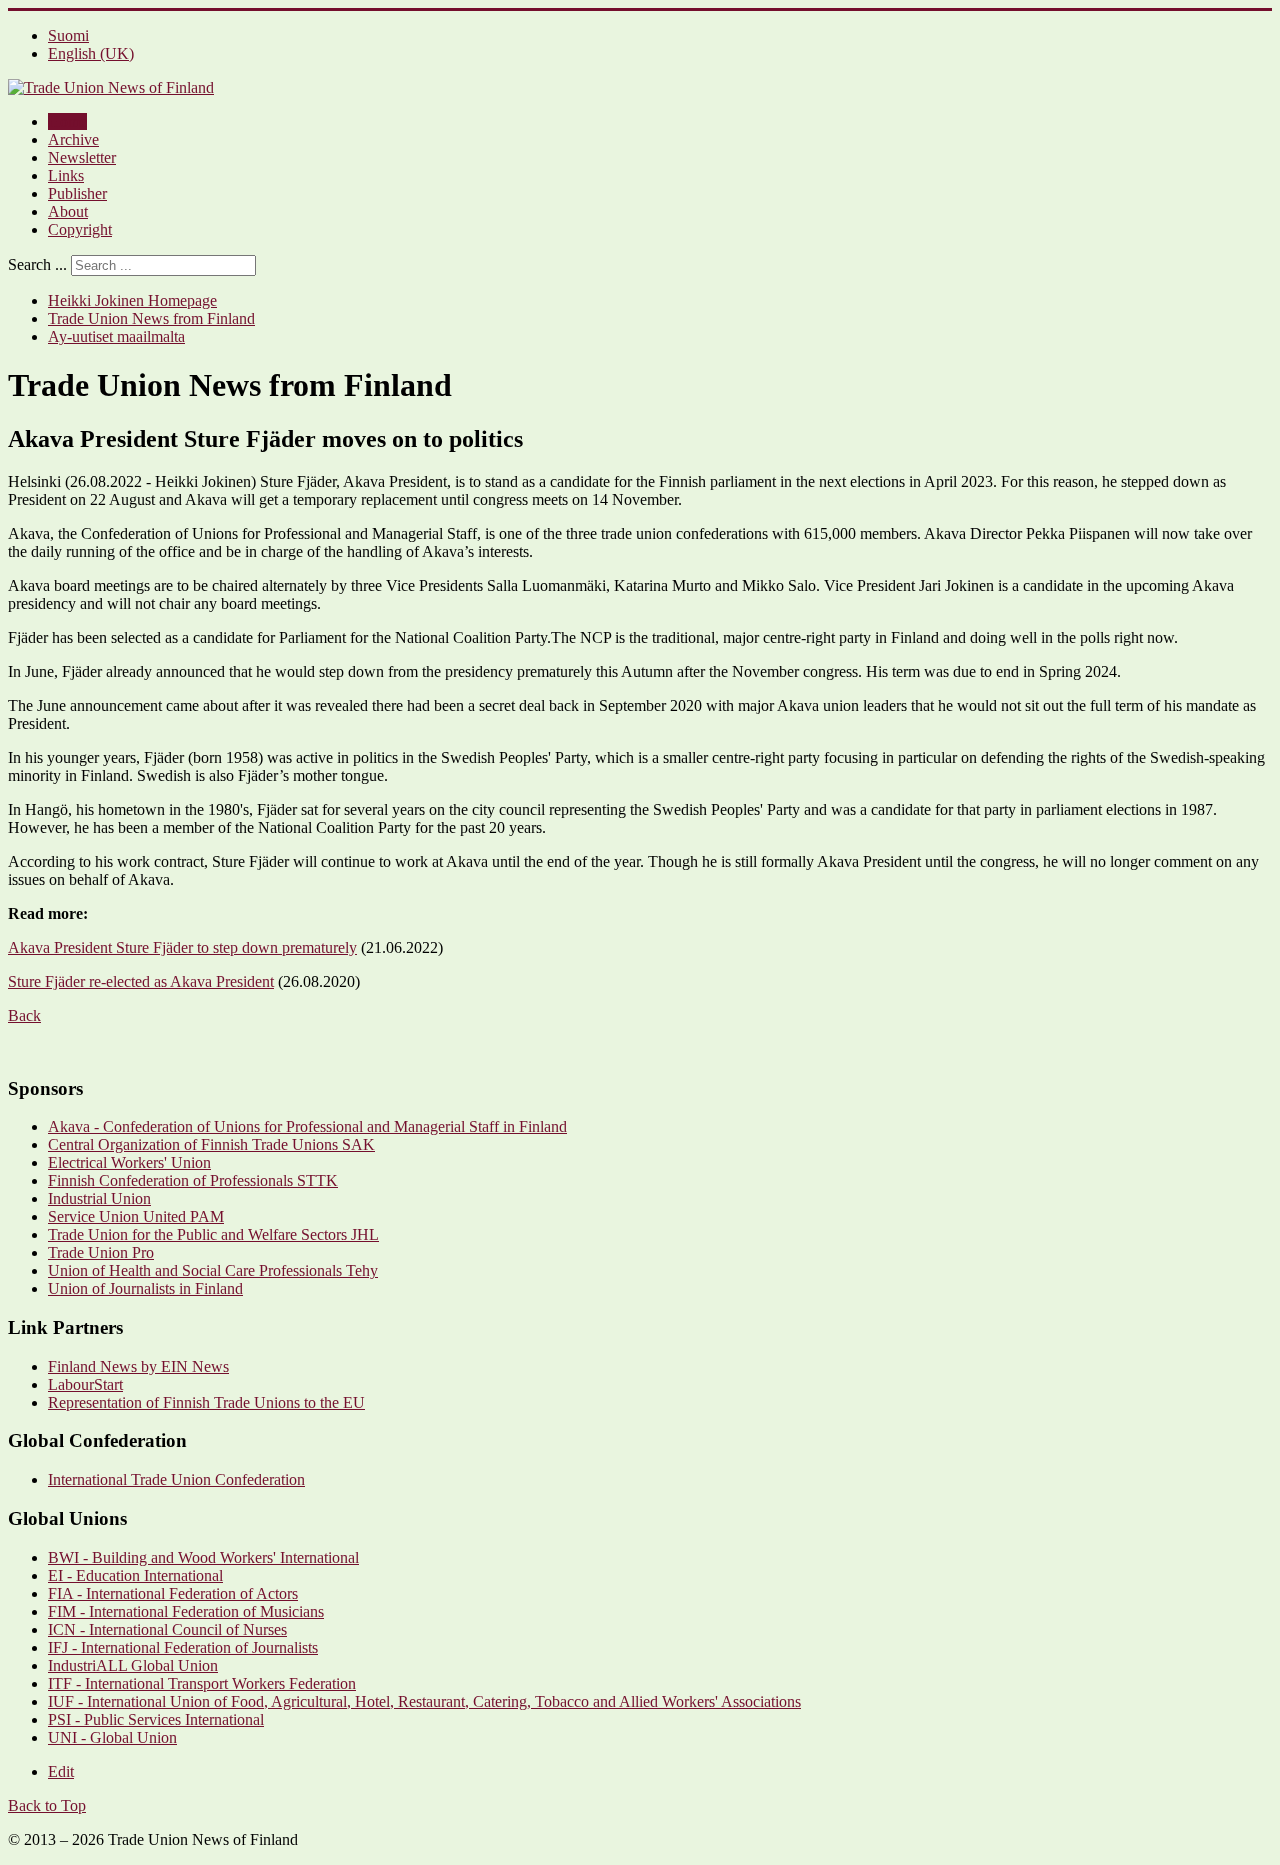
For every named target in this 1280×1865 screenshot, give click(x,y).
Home (67, 121)
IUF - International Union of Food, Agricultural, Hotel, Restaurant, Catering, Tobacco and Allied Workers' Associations (424, 1701)
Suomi (68, 35)
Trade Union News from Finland (151, 318)
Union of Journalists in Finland (145, 1288)
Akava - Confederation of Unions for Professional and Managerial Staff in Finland (307, 1126)
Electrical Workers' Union (129, 1162)
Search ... (37, 264)
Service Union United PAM (136, 1216)
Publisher (77, 193)
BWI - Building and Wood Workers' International (203, 1557)
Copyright (80, 229)
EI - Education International (135, 1575)
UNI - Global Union (112, 1737)
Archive (73, 139)
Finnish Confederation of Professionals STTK (193, 1180)
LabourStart (85, 1384)
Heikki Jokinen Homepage (132, 300)
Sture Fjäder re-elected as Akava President (141, 981)
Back (24, 1015)
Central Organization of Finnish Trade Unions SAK (211, 1144)
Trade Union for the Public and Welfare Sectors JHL (213, 1234)
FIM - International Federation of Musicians (186, 1611)
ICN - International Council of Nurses (167, 1629)
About (68, 211)
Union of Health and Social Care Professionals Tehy (213, 1270)
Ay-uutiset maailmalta (116, 336)
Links (66, 175)
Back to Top (47, 1805)
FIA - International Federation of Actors (173, 1593)
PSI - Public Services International (156, 1719)
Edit (61, 1771)
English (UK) (91, 53)
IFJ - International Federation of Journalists (183, 1647)
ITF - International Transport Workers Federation (202, 1683)
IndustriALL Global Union (133, 1665)
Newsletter (82, 157)
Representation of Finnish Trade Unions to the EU (206, 1402)
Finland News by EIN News (138, 1366)
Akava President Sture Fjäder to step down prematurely (182, 947)
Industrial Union (99, 1198)
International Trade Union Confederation (176, 1479)
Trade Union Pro (101, 1252)
